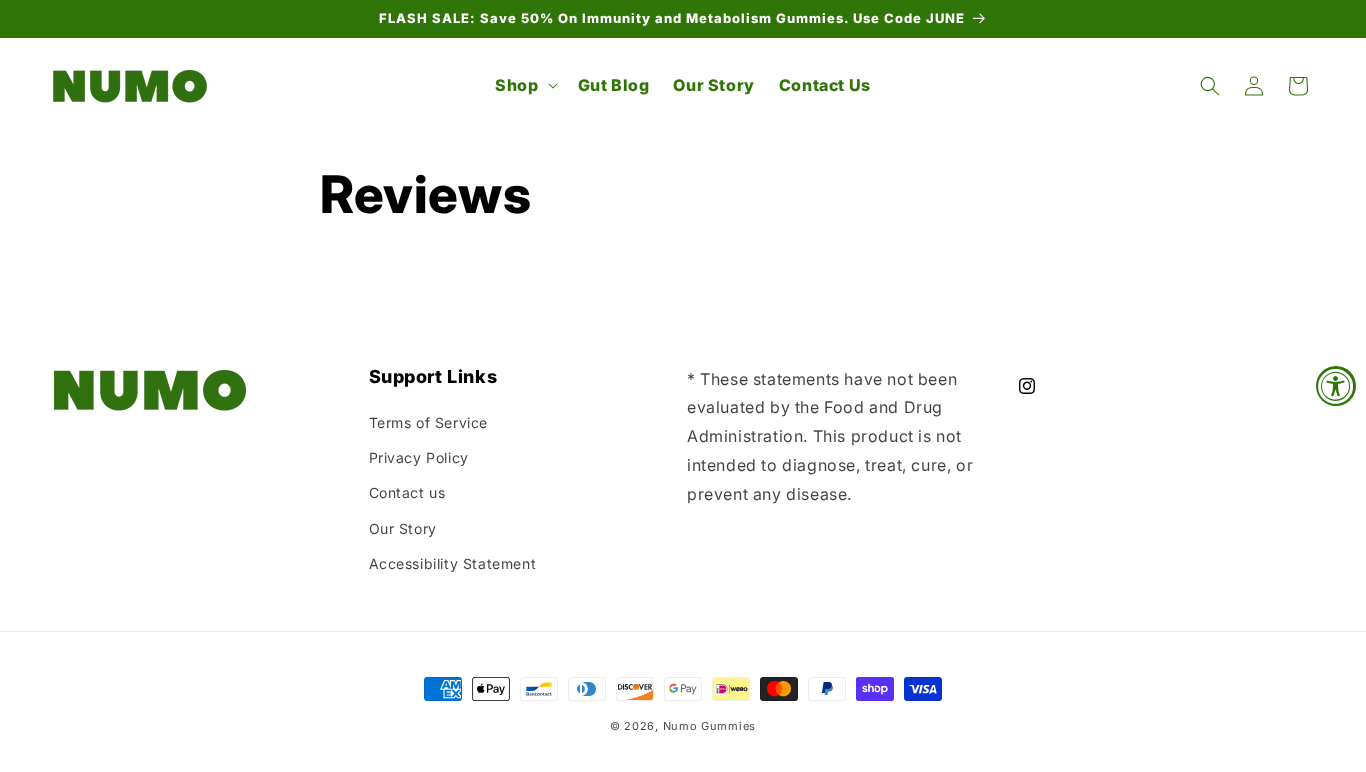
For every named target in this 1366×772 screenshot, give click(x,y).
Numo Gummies (709, 726)
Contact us (407, 492)
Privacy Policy (419, 457)
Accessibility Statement (453, 563)
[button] (524, 85)
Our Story (403, 528)
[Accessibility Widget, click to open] (1336, 386)
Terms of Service (429, 422)
